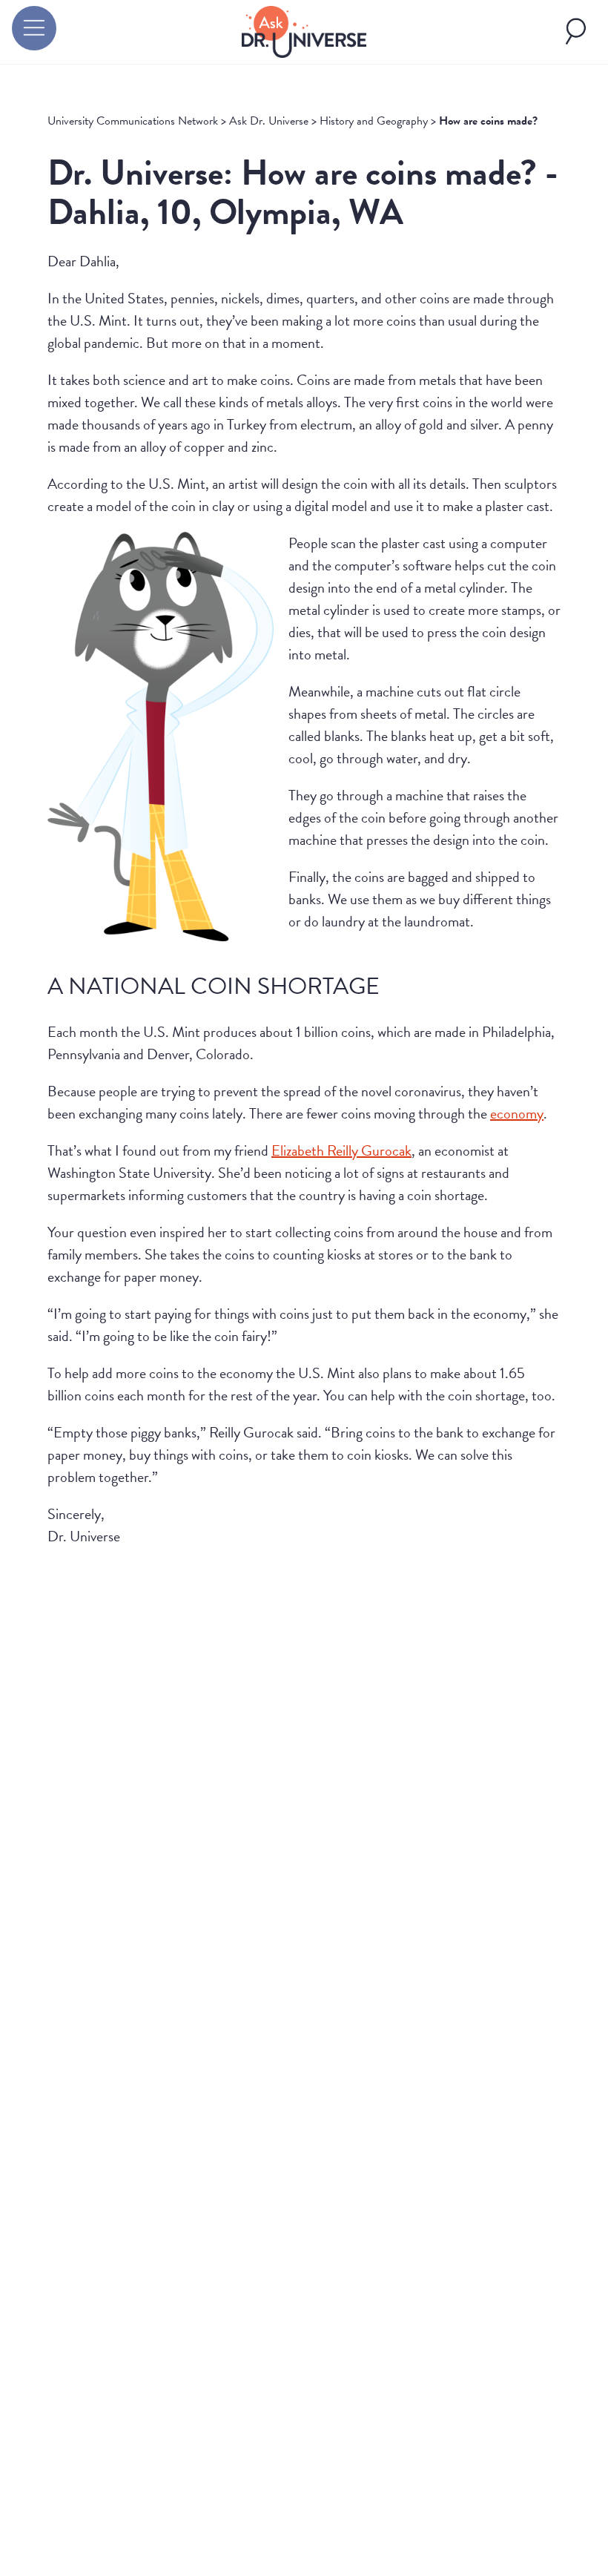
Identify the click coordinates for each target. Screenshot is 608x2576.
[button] (34, 28)
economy (517, 1113)
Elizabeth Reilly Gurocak (341, 1150)
